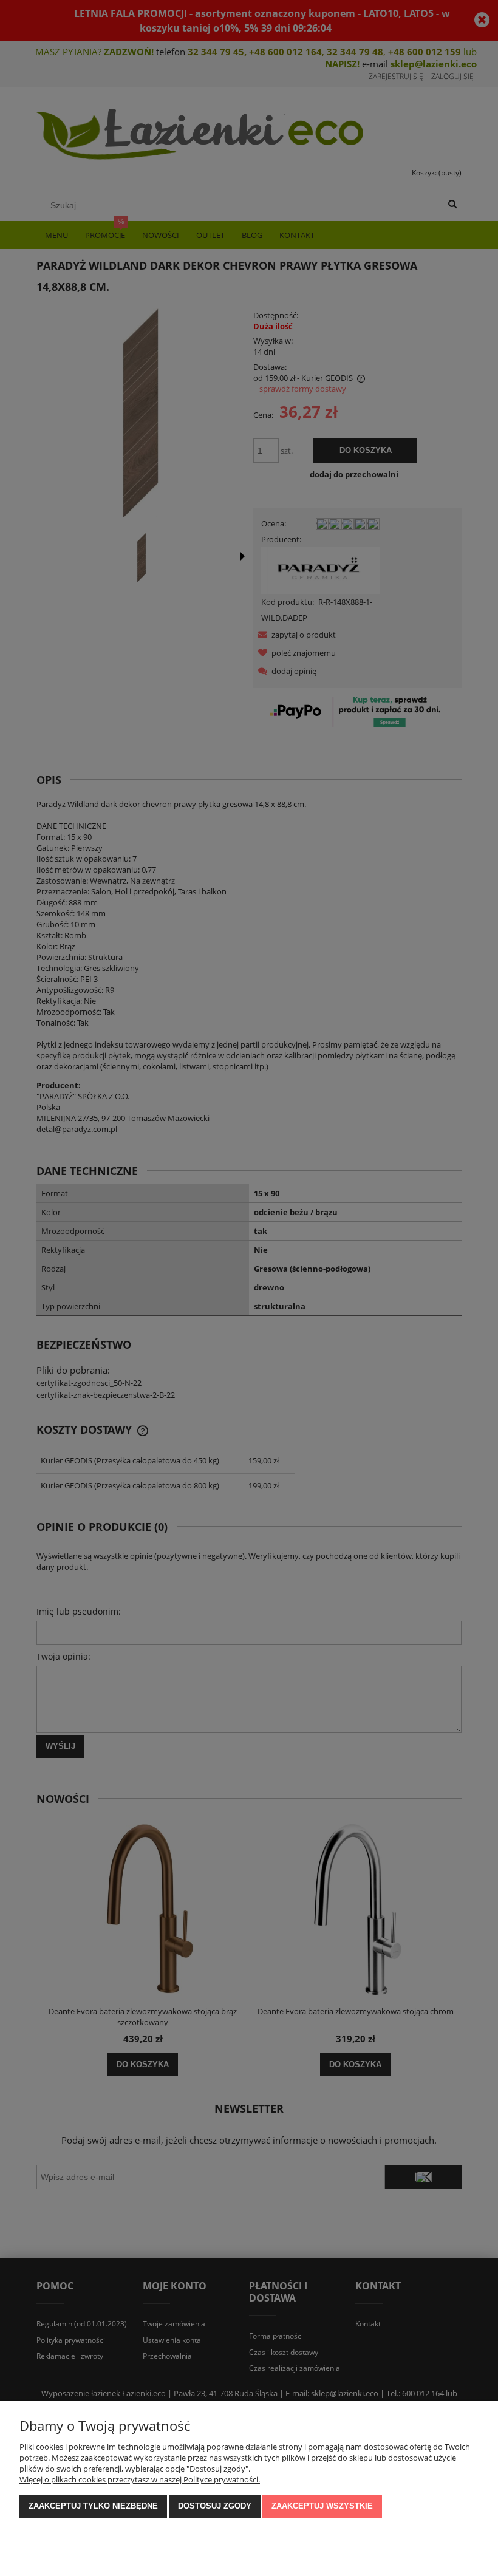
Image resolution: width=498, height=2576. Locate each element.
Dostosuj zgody (215, 2506)
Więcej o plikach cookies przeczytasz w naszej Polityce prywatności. (140, 2479)
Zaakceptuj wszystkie (322, 2506)
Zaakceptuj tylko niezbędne (93, 2506)
